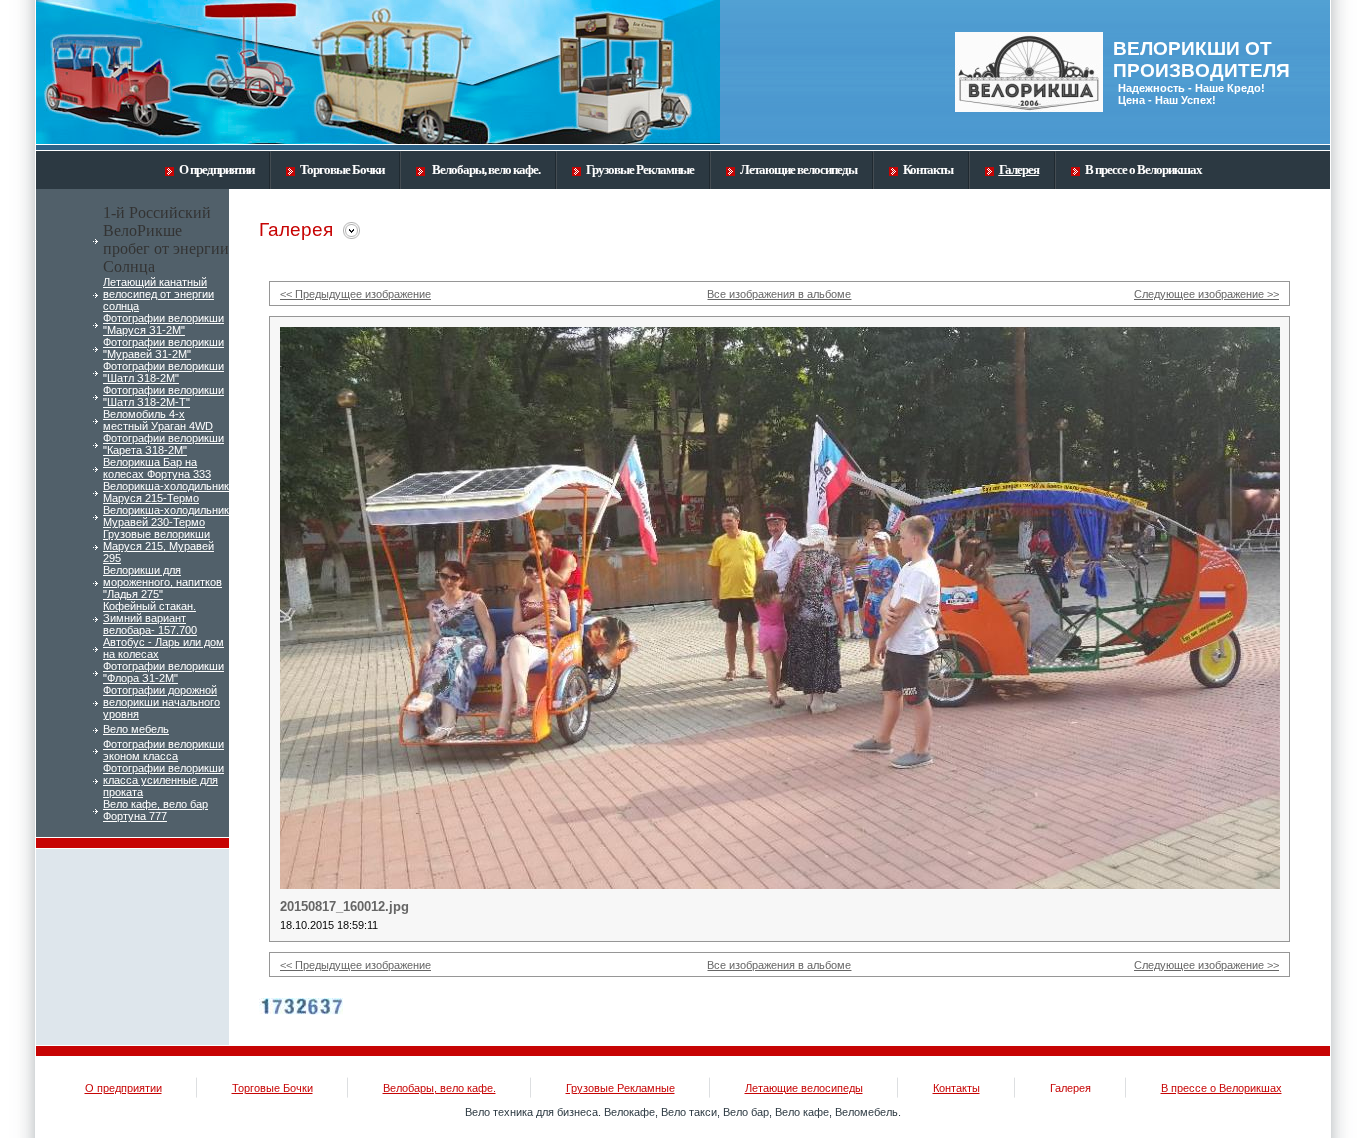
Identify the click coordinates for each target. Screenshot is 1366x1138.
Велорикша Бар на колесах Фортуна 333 (157, 468)
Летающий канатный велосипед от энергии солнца (158, 294)
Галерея (1019, 169)
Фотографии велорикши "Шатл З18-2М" (163, 372)
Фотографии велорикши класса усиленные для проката (163, 780)
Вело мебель (136, 729)
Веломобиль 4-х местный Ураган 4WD (158, 420)
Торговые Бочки (342, 169)
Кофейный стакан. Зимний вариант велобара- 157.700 (150, 618)
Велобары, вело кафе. (485, 169)
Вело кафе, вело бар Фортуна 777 (155, 810)
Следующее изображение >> (1206, 294)
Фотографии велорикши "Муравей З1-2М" (163, 348)
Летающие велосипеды (798, 169)
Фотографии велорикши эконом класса (163, 750)
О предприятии (216, 169)
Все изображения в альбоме (779, 294)
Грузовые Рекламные (640, 169)
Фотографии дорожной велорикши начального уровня (161, 702)
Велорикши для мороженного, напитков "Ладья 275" (162, 582)
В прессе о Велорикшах (1143, 169)
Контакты (928, 169)
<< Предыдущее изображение (355, 294)
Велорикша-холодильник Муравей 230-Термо (166, 516)
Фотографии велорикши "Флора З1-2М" (163, 672)
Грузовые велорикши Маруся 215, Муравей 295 (158, 546)
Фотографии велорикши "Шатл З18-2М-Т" (163, 396)
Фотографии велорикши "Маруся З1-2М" (163, 324)
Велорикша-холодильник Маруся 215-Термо (166, 492)
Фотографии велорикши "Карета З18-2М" (163, 444)
